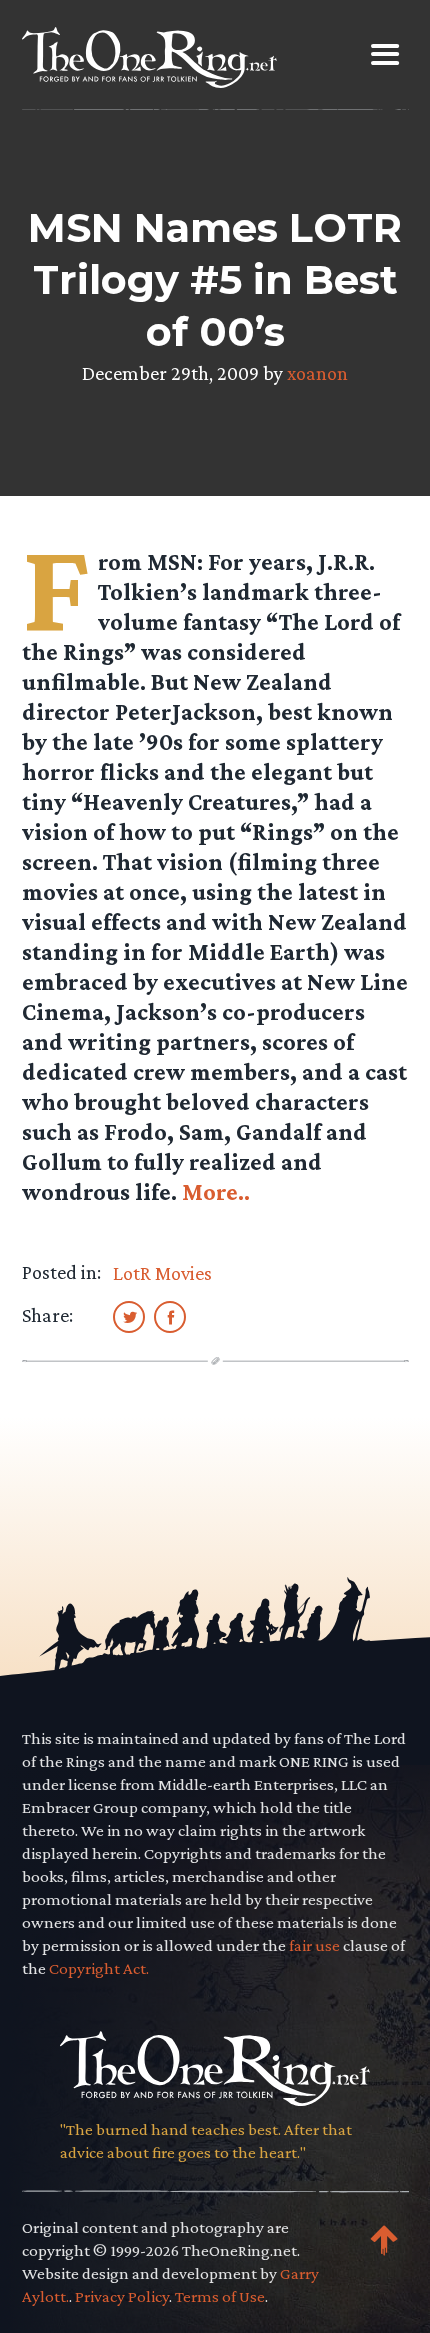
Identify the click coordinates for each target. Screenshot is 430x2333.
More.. (216, 1191)
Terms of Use (220, 2296)
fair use (314, 1945)
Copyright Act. (99, 1968)
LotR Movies (162, 1273)
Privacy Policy (122, 2296)
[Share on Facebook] (170, 1316)
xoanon (317, 373)
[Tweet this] (129, 1316)
